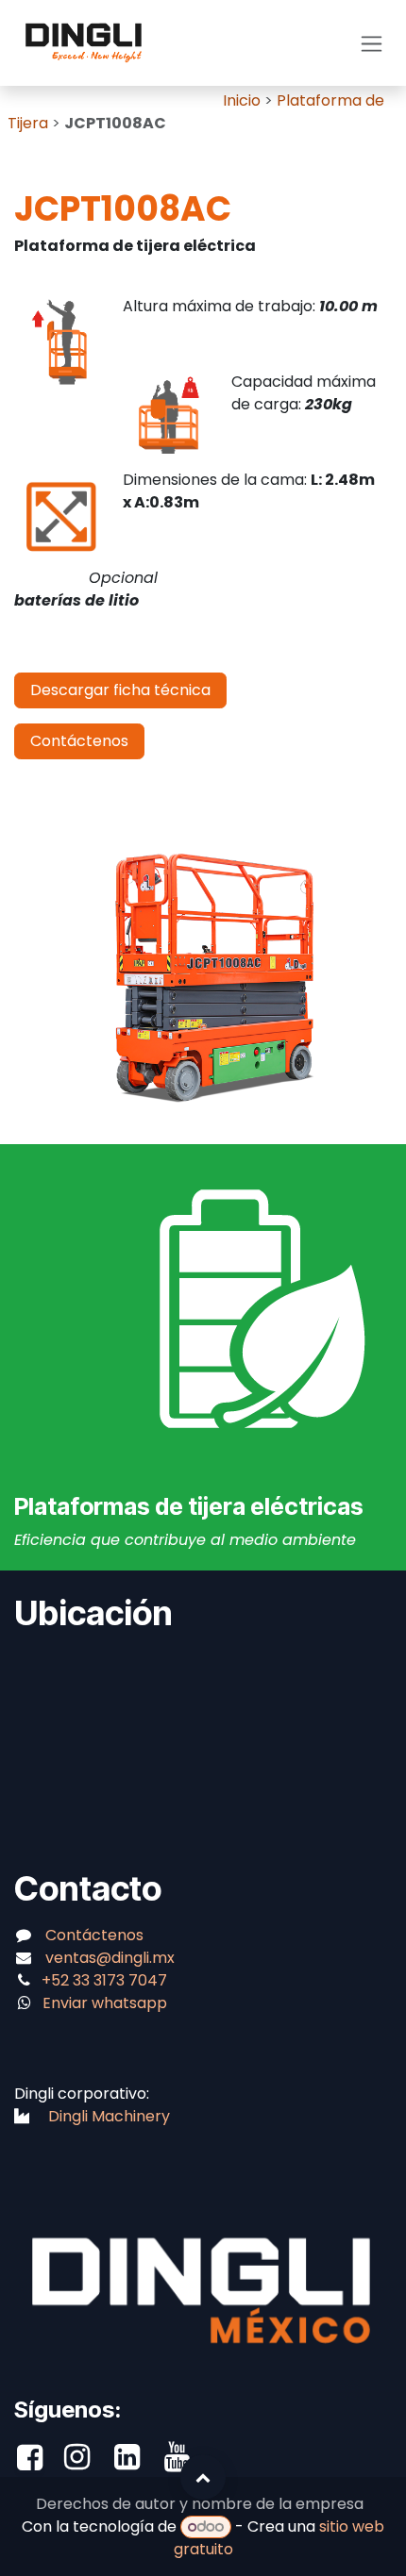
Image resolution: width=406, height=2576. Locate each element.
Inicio (242, 100)
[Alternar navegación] (372, 43)
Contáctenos (79, 741)
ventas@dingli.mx (110, 1958)
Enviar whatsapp (105, 2003)
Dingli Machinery (109, 2116)
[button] (203, 2477)
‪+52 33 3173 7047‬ (106, 1980)
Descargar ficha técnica (120, 690)
